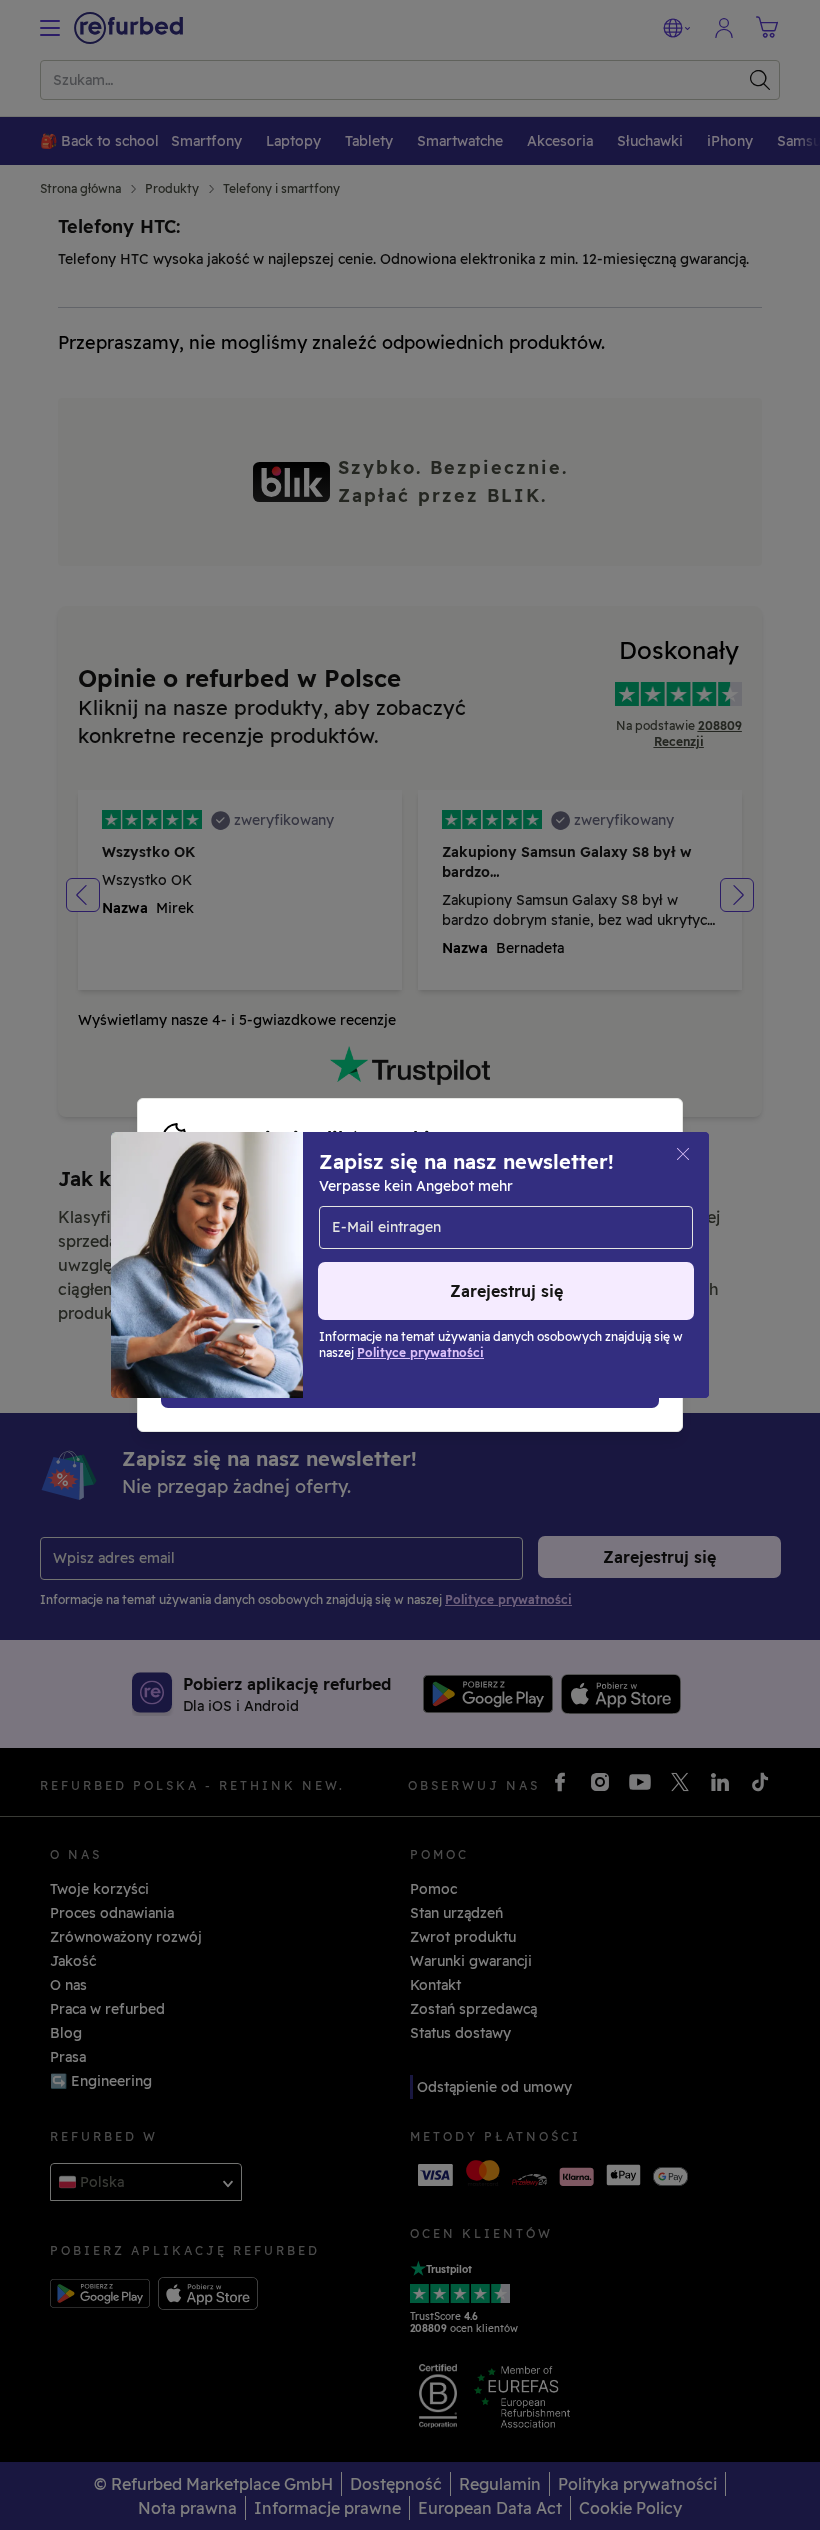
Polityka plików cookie (422, 1244)
